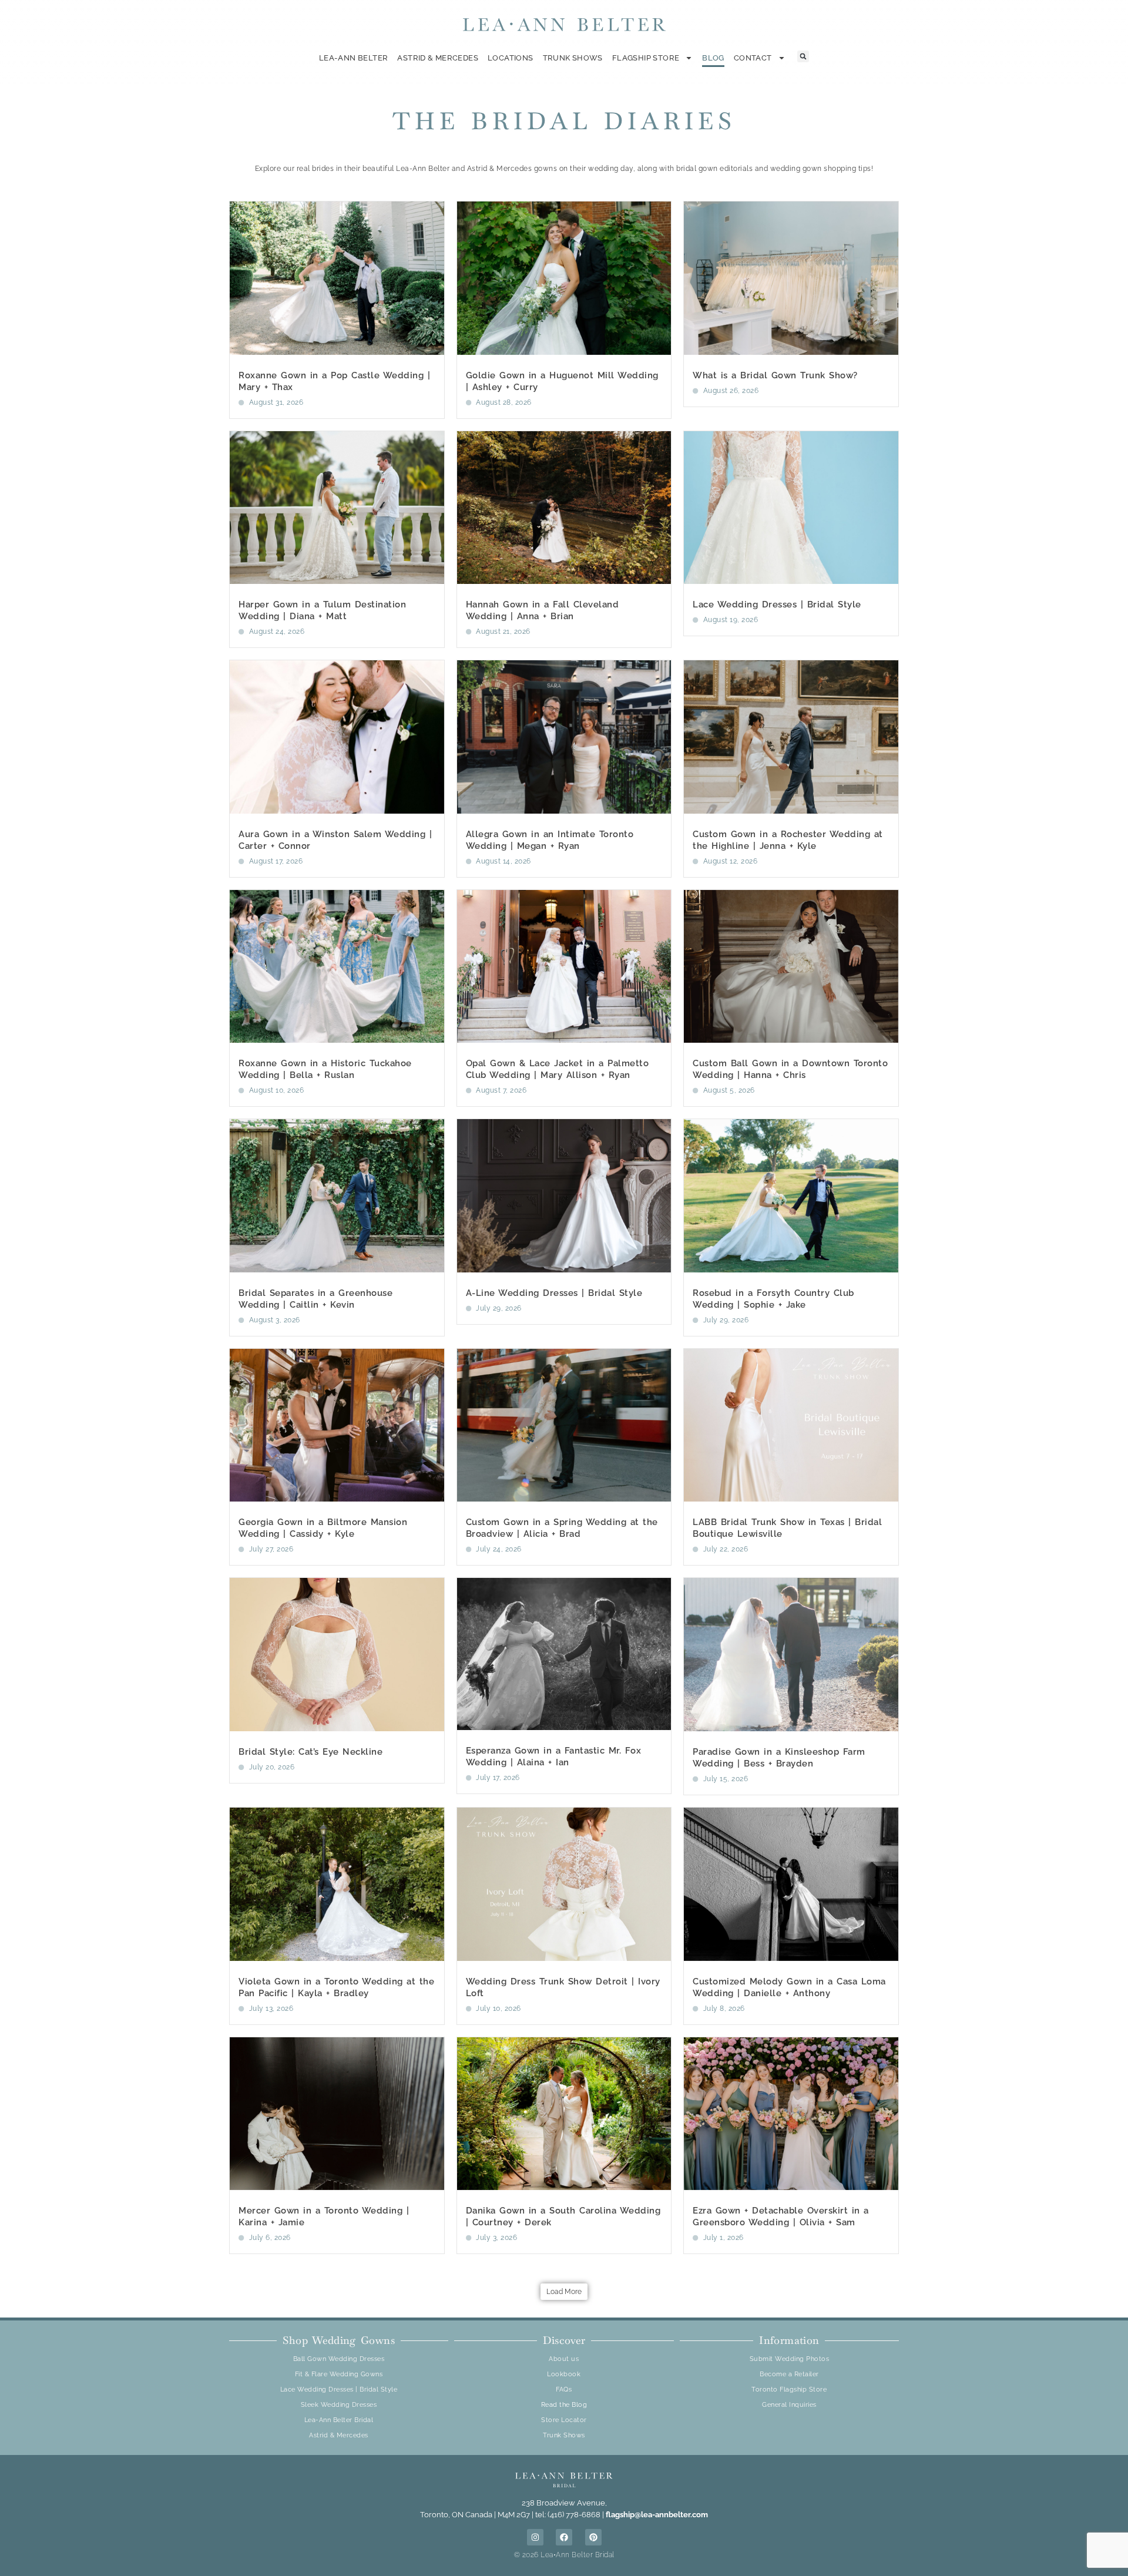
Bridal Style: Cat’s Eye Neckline (310, 1752)
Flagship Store (646, 58)
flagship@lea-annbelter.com (657, 2515)
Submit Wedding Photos (790, 2359)
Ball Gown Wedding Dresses (339, 2359)
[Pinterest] (593, 2537)
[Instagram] (535, 2537)
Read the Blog (564, 2405)
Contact (753, 58)
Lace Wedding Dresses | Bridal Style (777, 604)
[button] (803, 56)
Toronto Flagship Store (789, 2389)
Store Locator (564, 2420)
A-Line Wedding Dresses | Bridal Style (554, 1293)
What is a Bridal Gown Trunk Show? (775, 375)
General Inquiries (789, 2405)
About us (564, 2359)
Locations (511, 58)
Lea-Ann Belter (353, 58)
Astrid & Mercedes (438, 58)
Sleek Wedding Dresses (339, 2405)
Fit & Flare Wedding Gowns (339, 2374)
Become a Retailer (789, 2374)
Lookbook (564, 2374)
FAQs (564, 2389)
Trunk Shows (573, 58)
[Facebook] (564, 2537)
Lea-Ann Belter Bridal (339, 2420)
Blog (713, 58)
